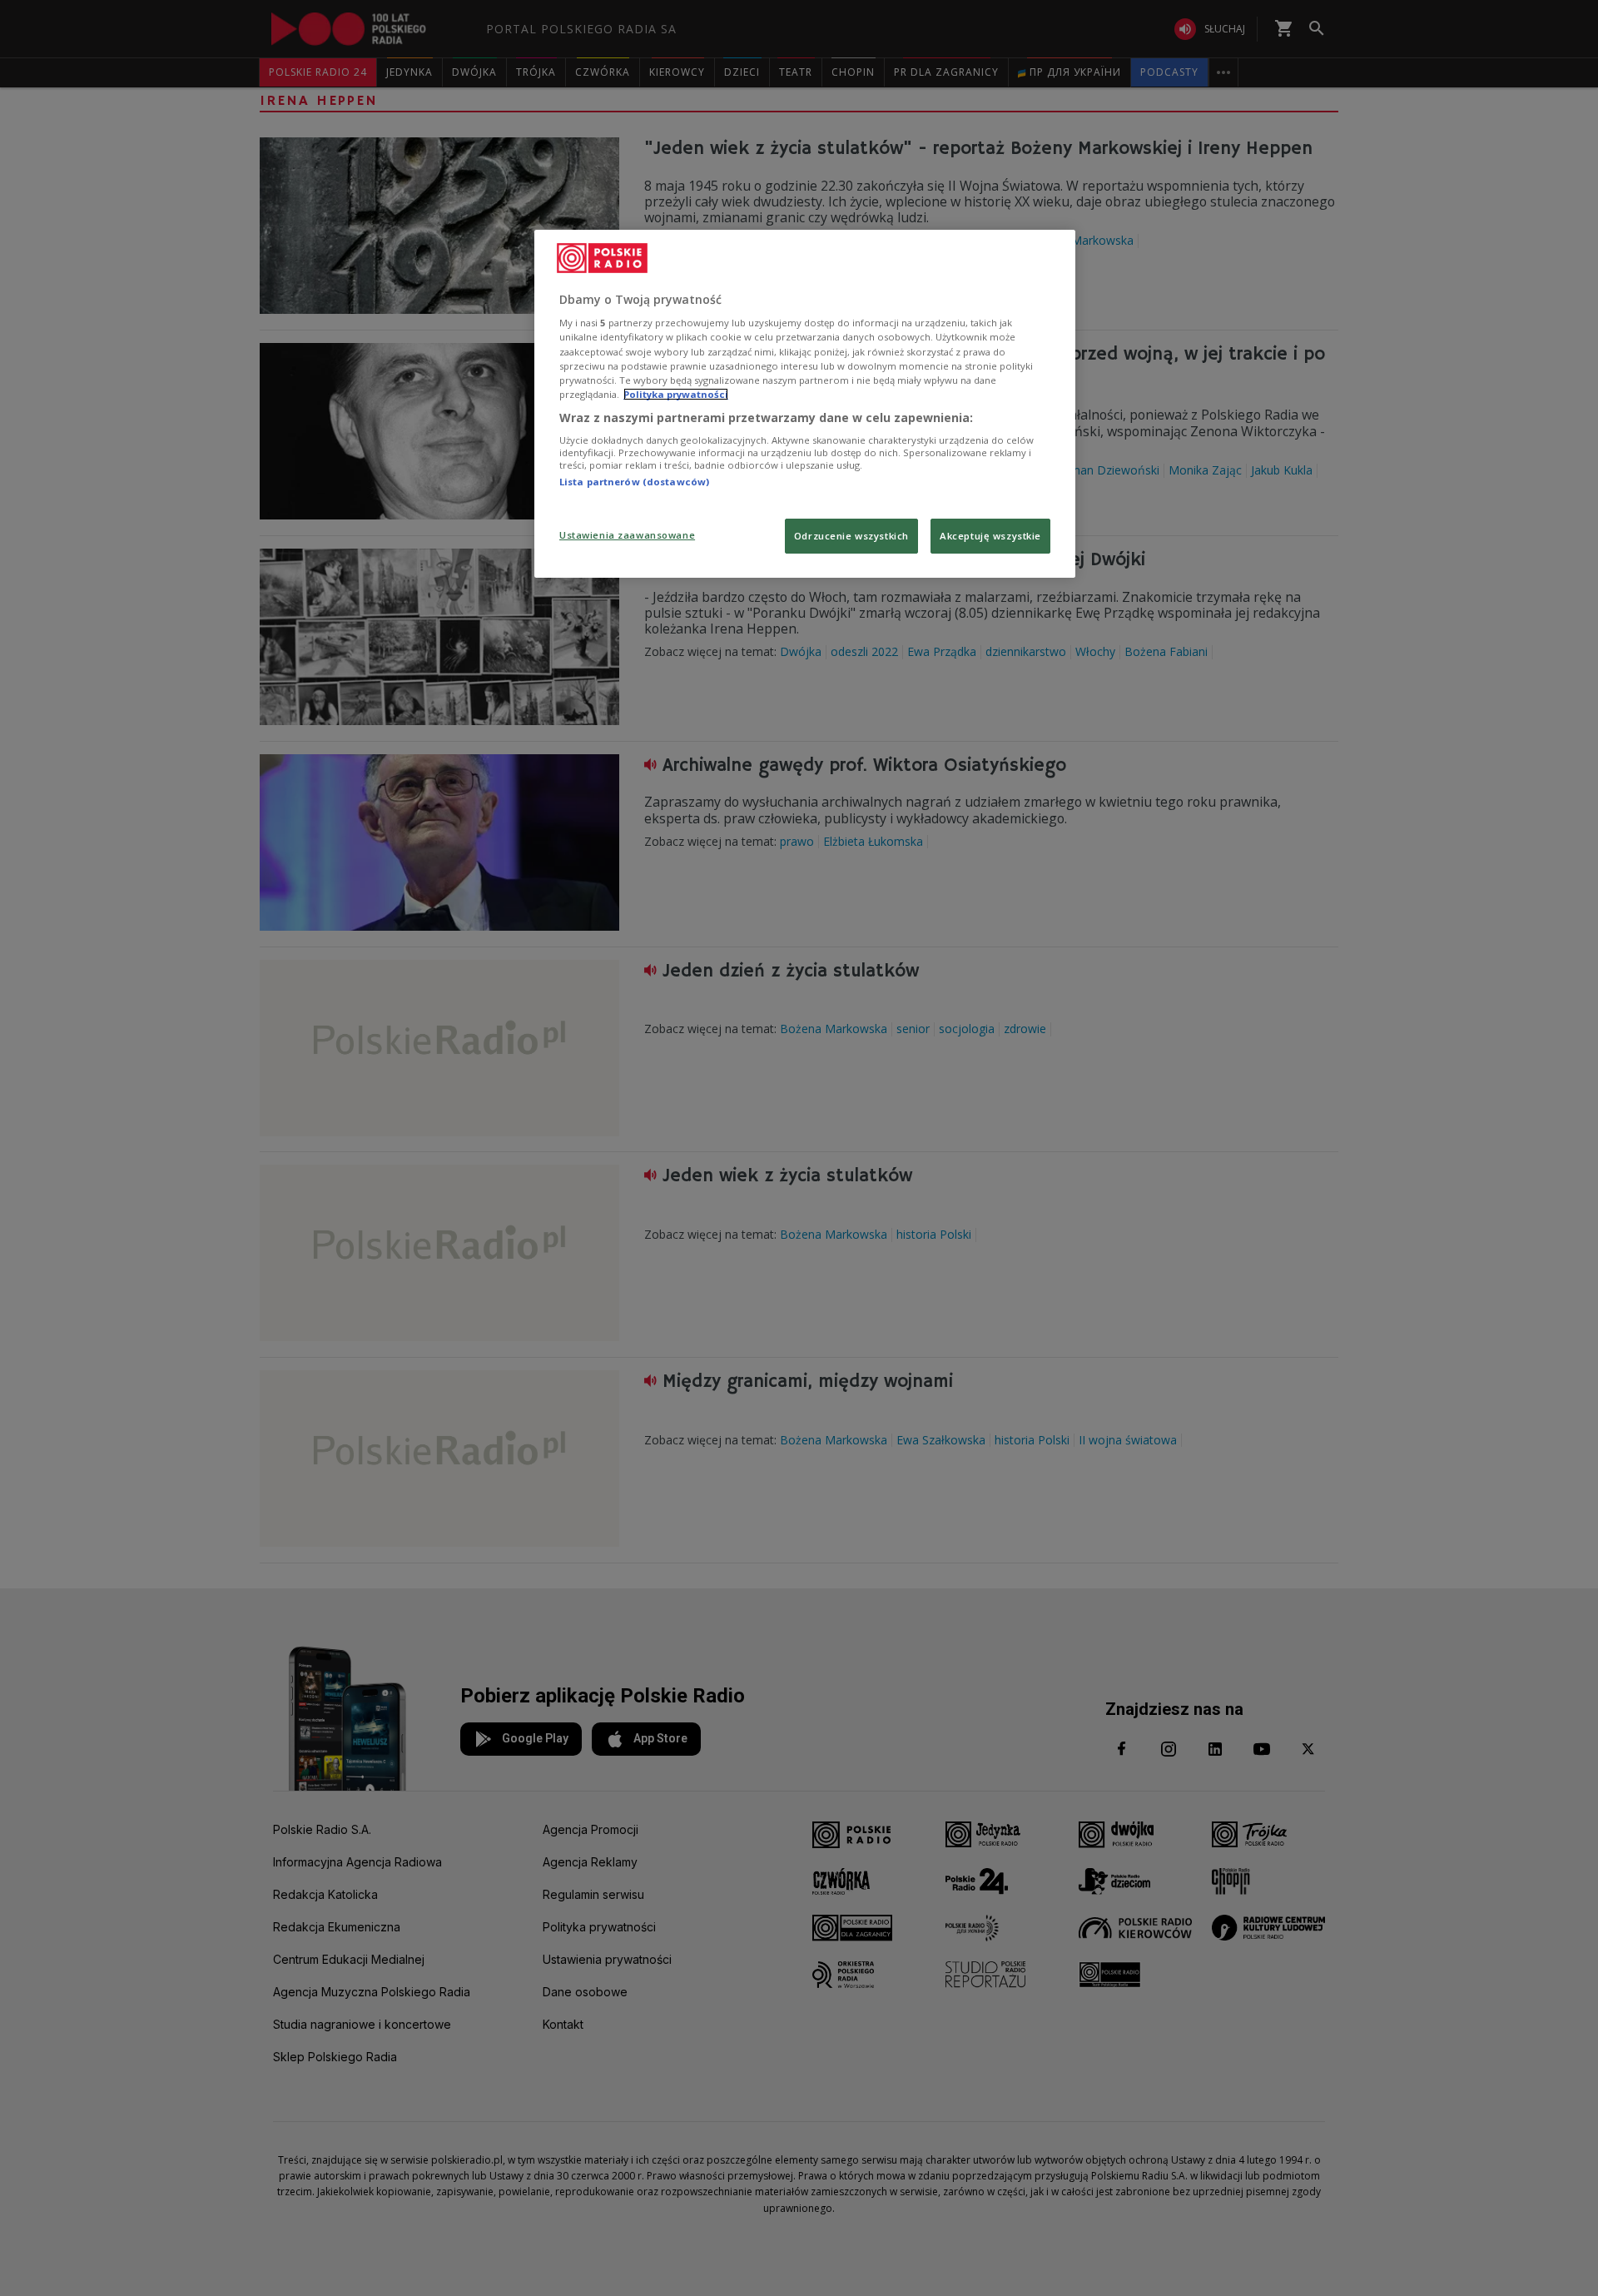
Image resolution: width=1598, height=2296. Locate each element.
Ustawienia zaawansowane (627, 535)
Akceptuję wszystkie (990, 536)
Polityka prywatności (676, 394)
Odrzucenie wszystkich (851, 536)
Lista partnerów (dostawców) (634, 482)
